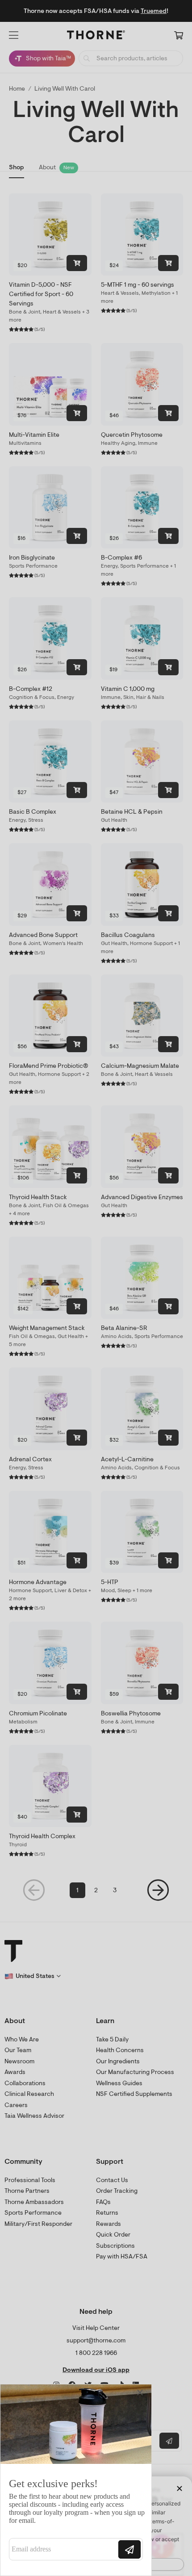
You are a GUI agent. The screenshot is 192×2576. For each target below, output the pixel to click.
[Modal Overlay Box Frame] (76, 2480)
